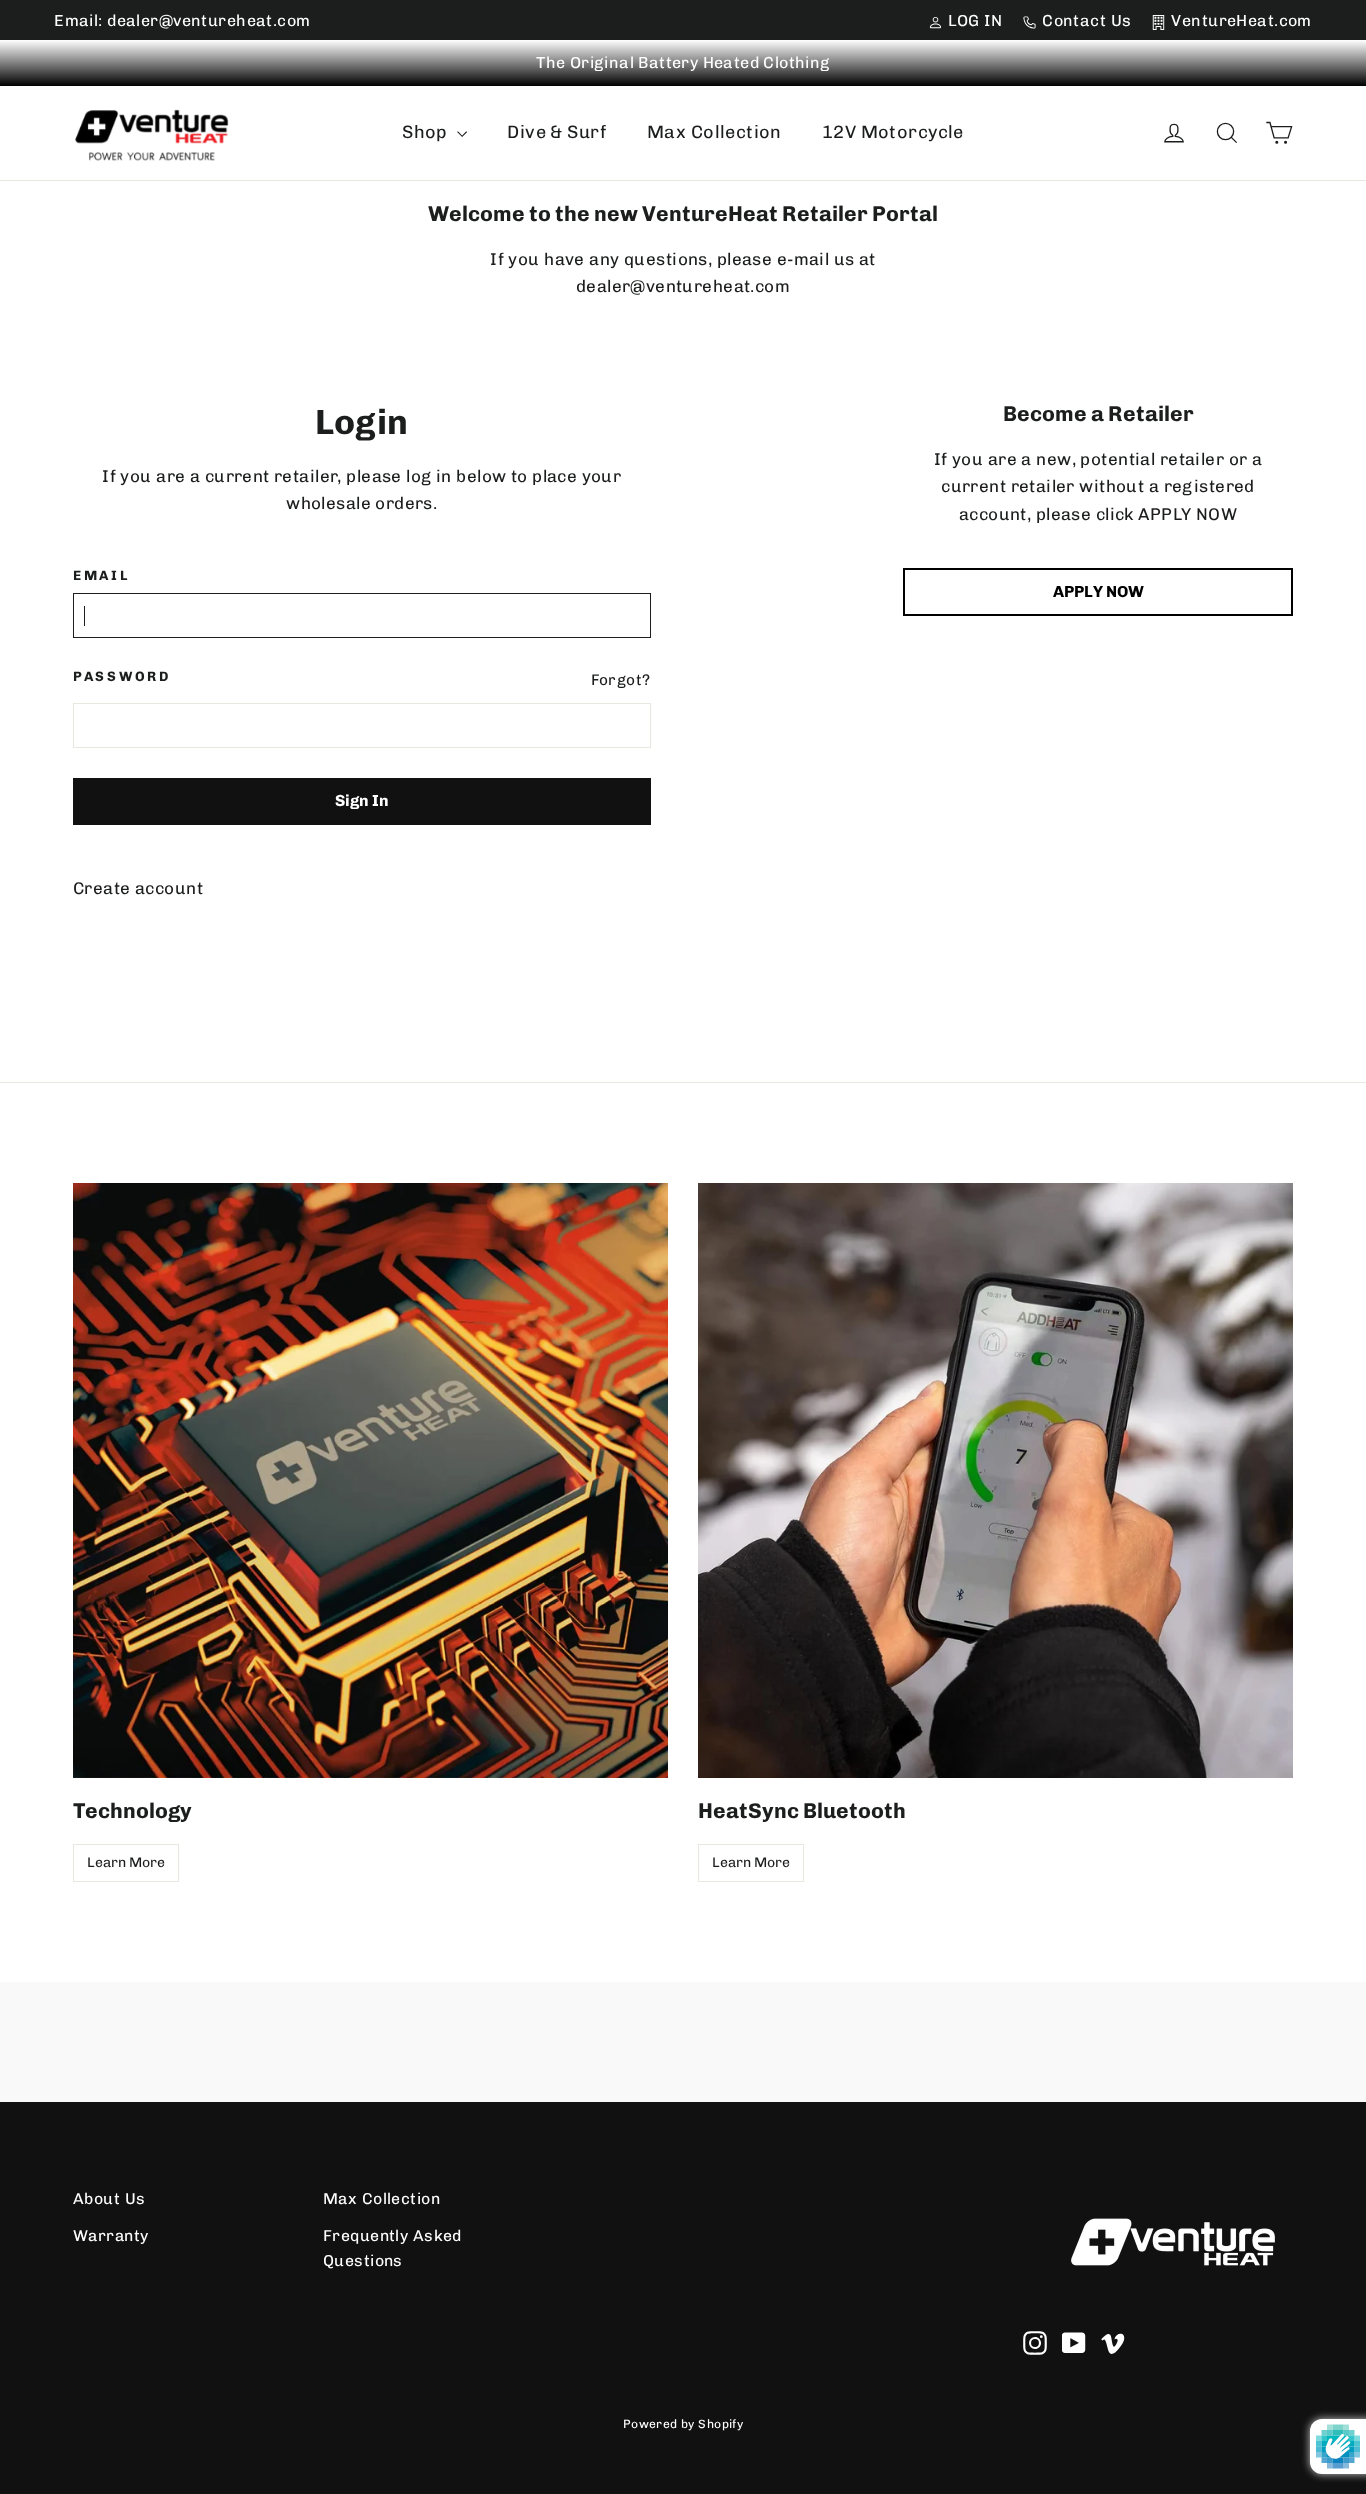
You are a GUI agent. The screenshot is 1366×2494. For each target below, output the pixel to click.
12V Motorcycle (893, 132)
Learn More (126, 1862)
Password (122, 676)
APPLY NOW (1098, 591)
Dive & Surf (557, 132)
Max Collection (714, 132)
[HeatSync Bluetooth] (995, 1480)
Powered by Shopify (683, 2424)
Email (101, 575)
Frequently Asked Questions (392, 2248)
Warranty (110, 2235)
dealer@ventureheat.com (683, 286)
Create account (138, 888)
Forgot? (621, 680)
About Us (109, 2198)
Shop (427, 132)
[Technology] (370, 1480)
